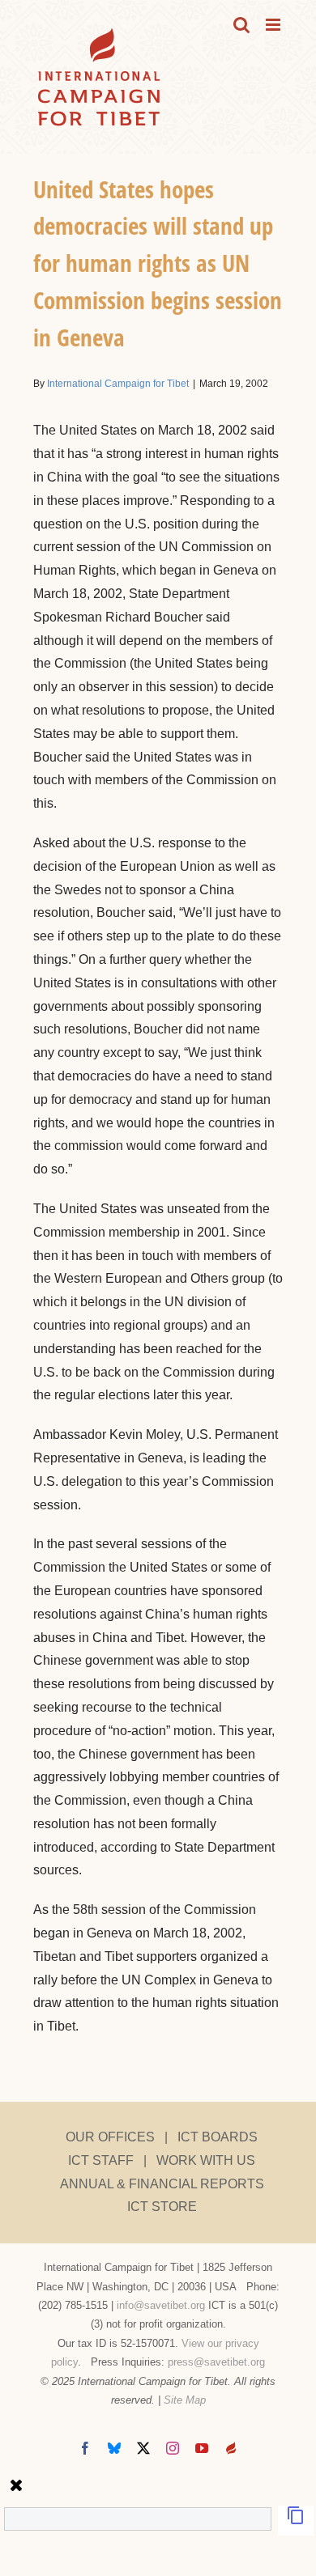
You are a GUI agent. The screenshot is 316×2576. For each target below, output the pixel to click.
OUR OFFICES (110, 2137)
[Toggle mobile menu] (274, 25)
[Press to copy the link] (296, 2521)
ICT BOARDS (218, 2137)
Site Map (185, 2400)
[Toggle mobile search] (241, 25)
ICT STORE (162, 2207)
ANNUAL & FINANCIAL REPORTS (162, 2184)
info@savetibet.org (161, 2305)
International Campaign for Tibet (118, 384)
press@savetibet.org (216, 2362)
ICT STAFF (101, 2160)
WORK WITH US (206, 2160)
